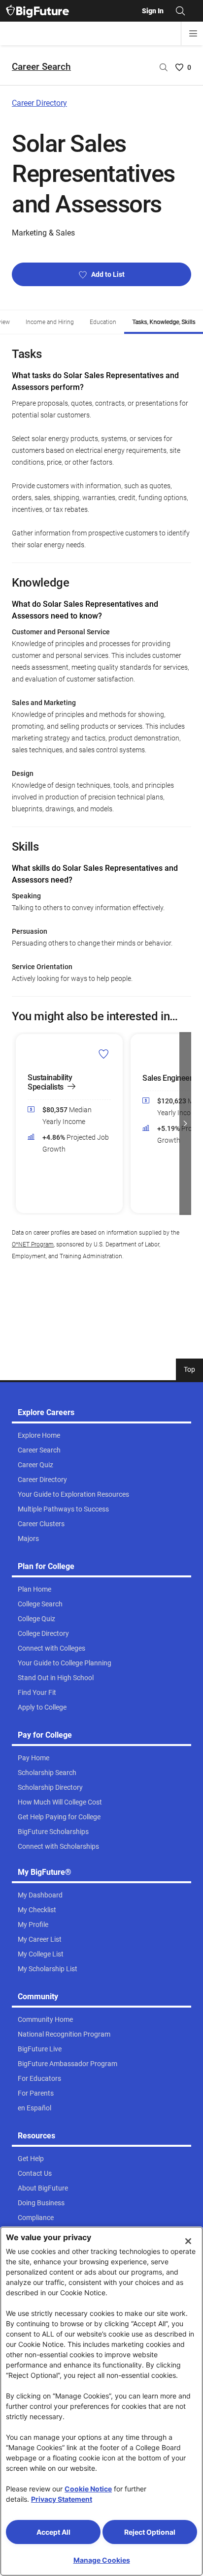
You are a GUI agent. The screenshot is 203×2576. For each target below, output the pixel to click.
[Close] (188, 2241)
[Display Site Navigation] (193, 33)
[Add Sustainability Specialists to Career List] (104, 1054)
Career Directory (39, 103)
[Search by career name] (164, 67)
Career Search (41, 67)
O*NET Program (33, 1244)
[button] (18, 1124)
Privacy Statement (62, 2499)
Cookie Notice (88, 2489)
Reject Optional (150, 2532)
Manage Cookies (102, 2560)
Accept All (53, 2532)
